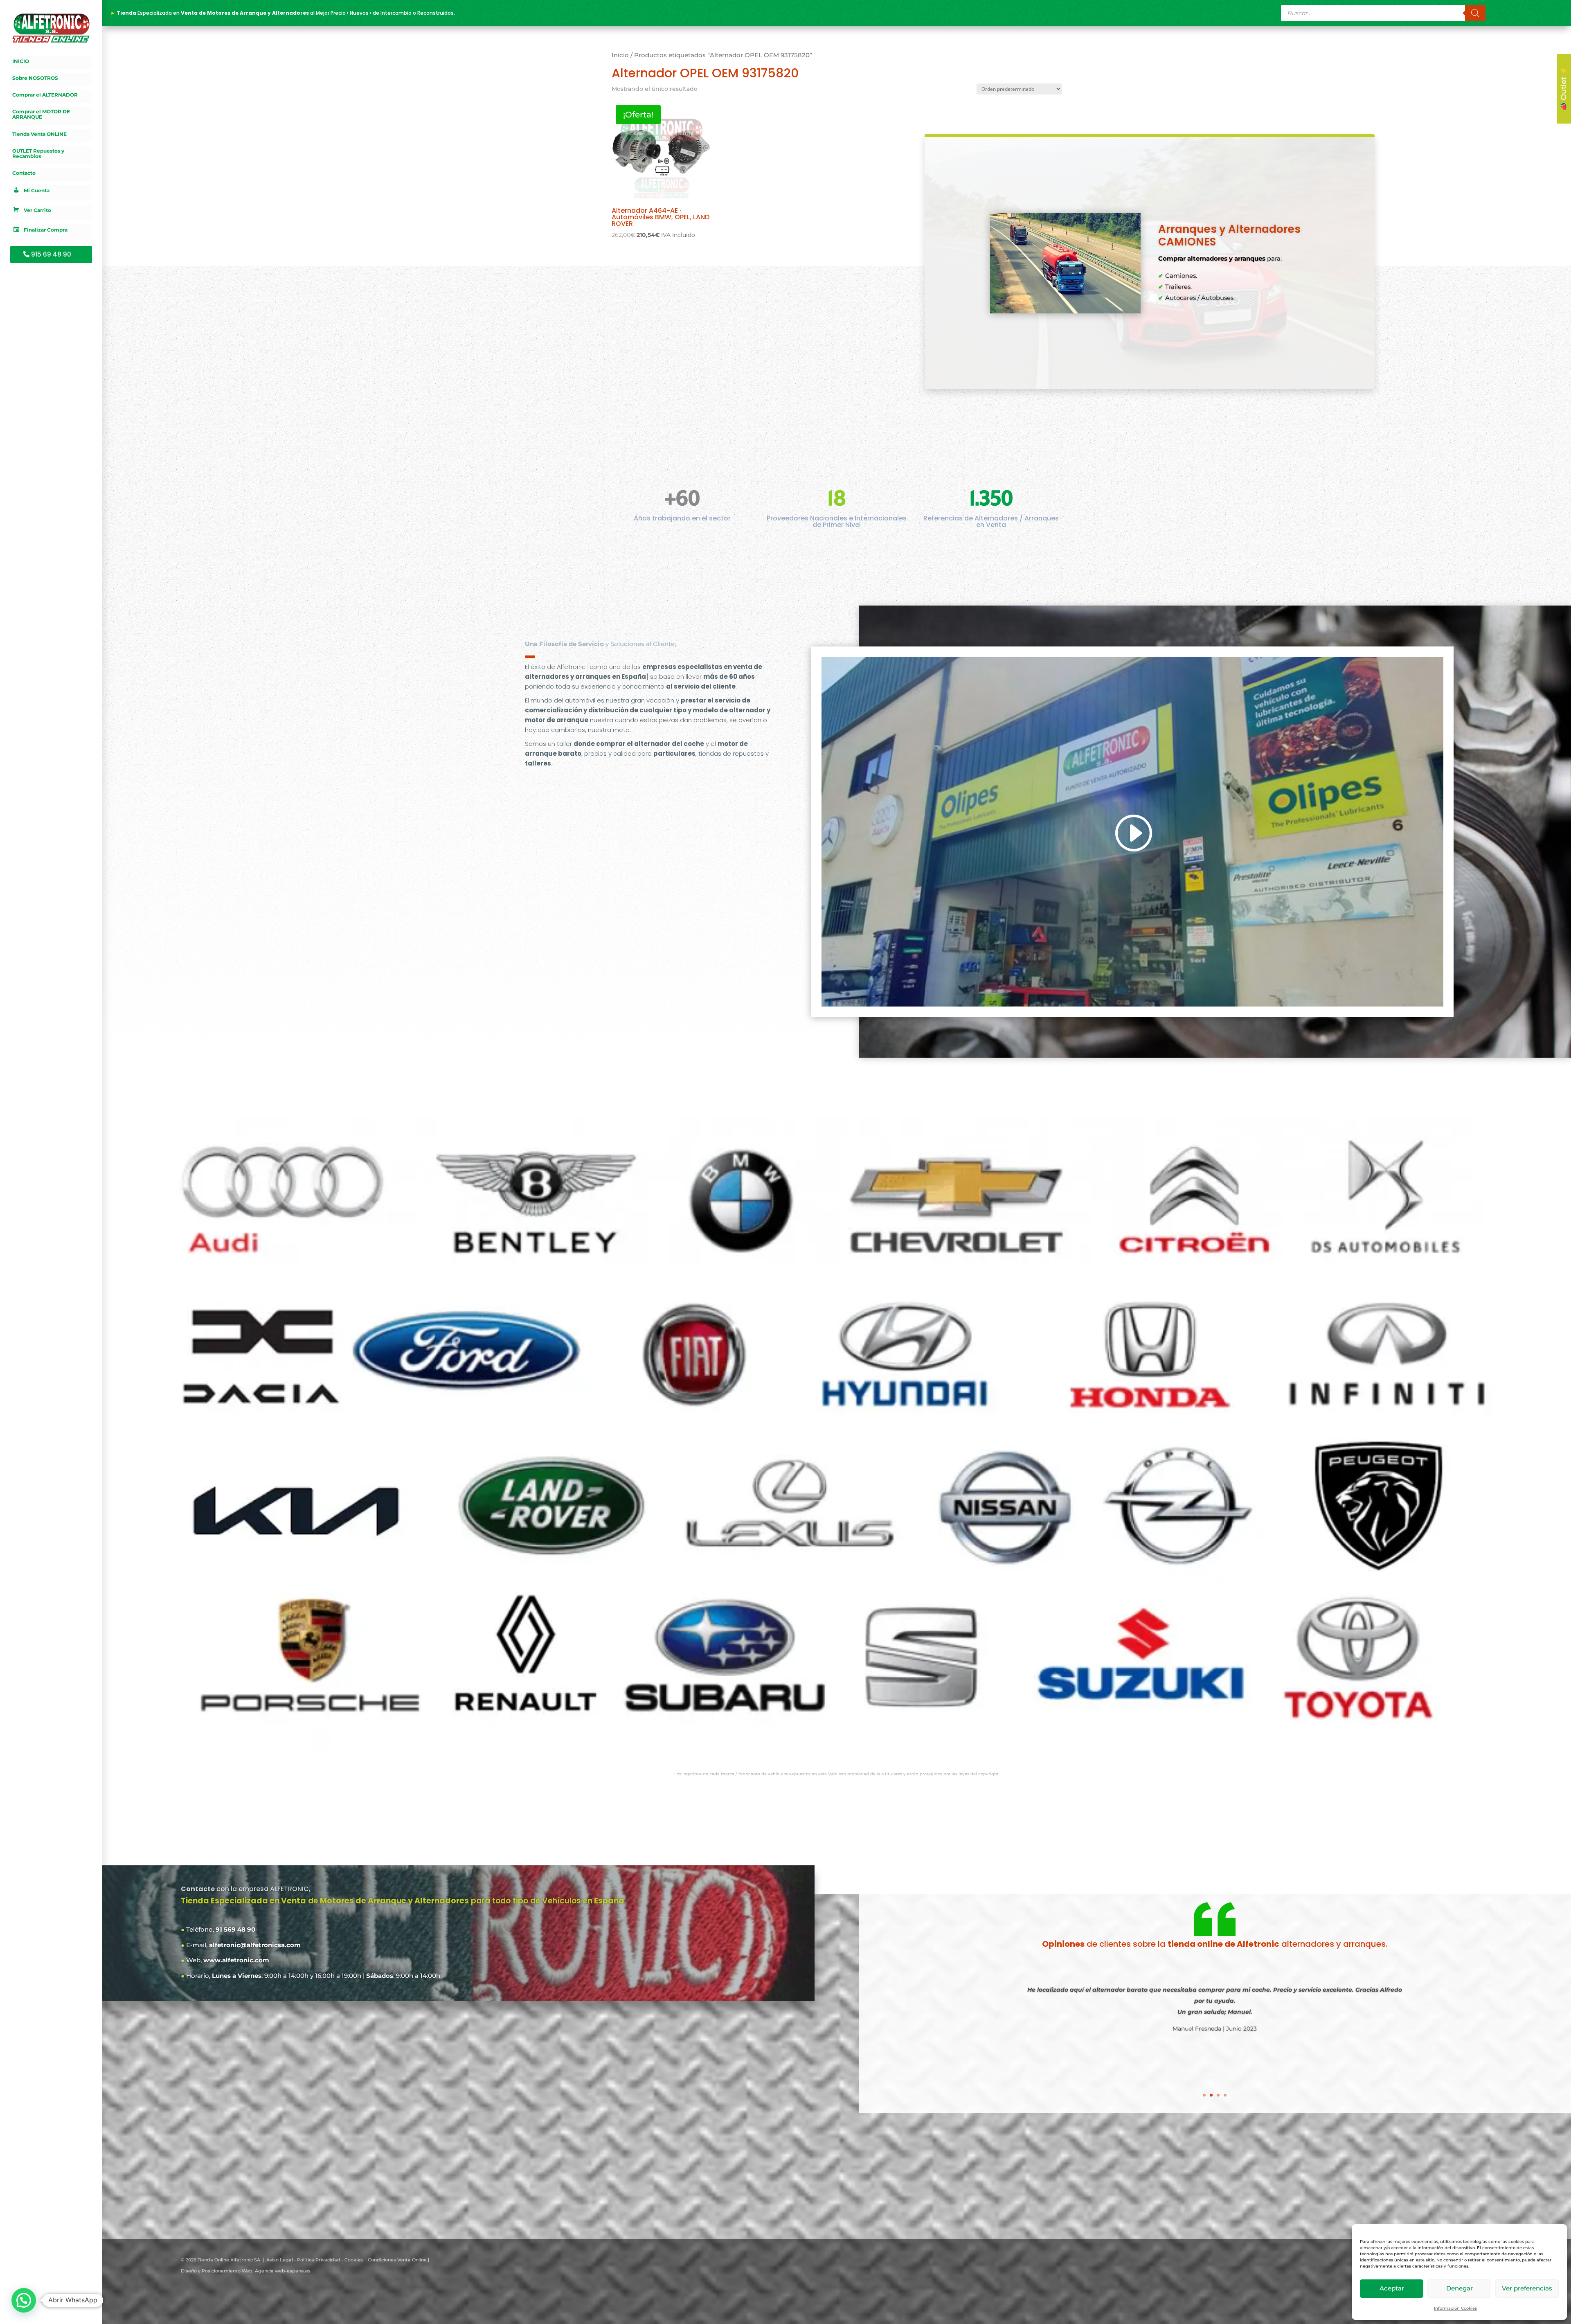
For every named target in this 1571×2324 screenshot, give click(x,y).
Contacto (24, 173)
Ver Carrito (37, 211)
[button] (24, 2300)
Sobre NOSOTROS (35, 78)
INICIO (21, 61)
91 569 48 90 (235, 1929)
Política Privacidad (319, 2260)
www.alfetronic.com (236, 1960)
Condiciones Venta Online (397, 2260)
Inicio (620, 55)
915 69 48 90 (51, 254)
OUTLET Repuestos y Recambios (38, 154)
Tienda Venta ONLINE (39, 134)
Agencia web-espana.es (283, 2271)
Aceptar (1392, 2288)
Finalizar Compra (46, 230)
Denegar (1460, 2288)
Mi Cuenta (37, 191)
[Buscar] (1475, 13)
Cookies (354, 2260)
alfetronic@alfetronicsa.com (255, 1945)
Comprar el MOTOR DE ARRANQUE (41, 114)
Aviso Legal (280, 2260)
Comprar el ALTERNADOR (45, 95)
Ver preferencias (1527, 2288)
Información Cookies (1455, 2308)
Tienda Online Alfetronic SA (229, 2260)
